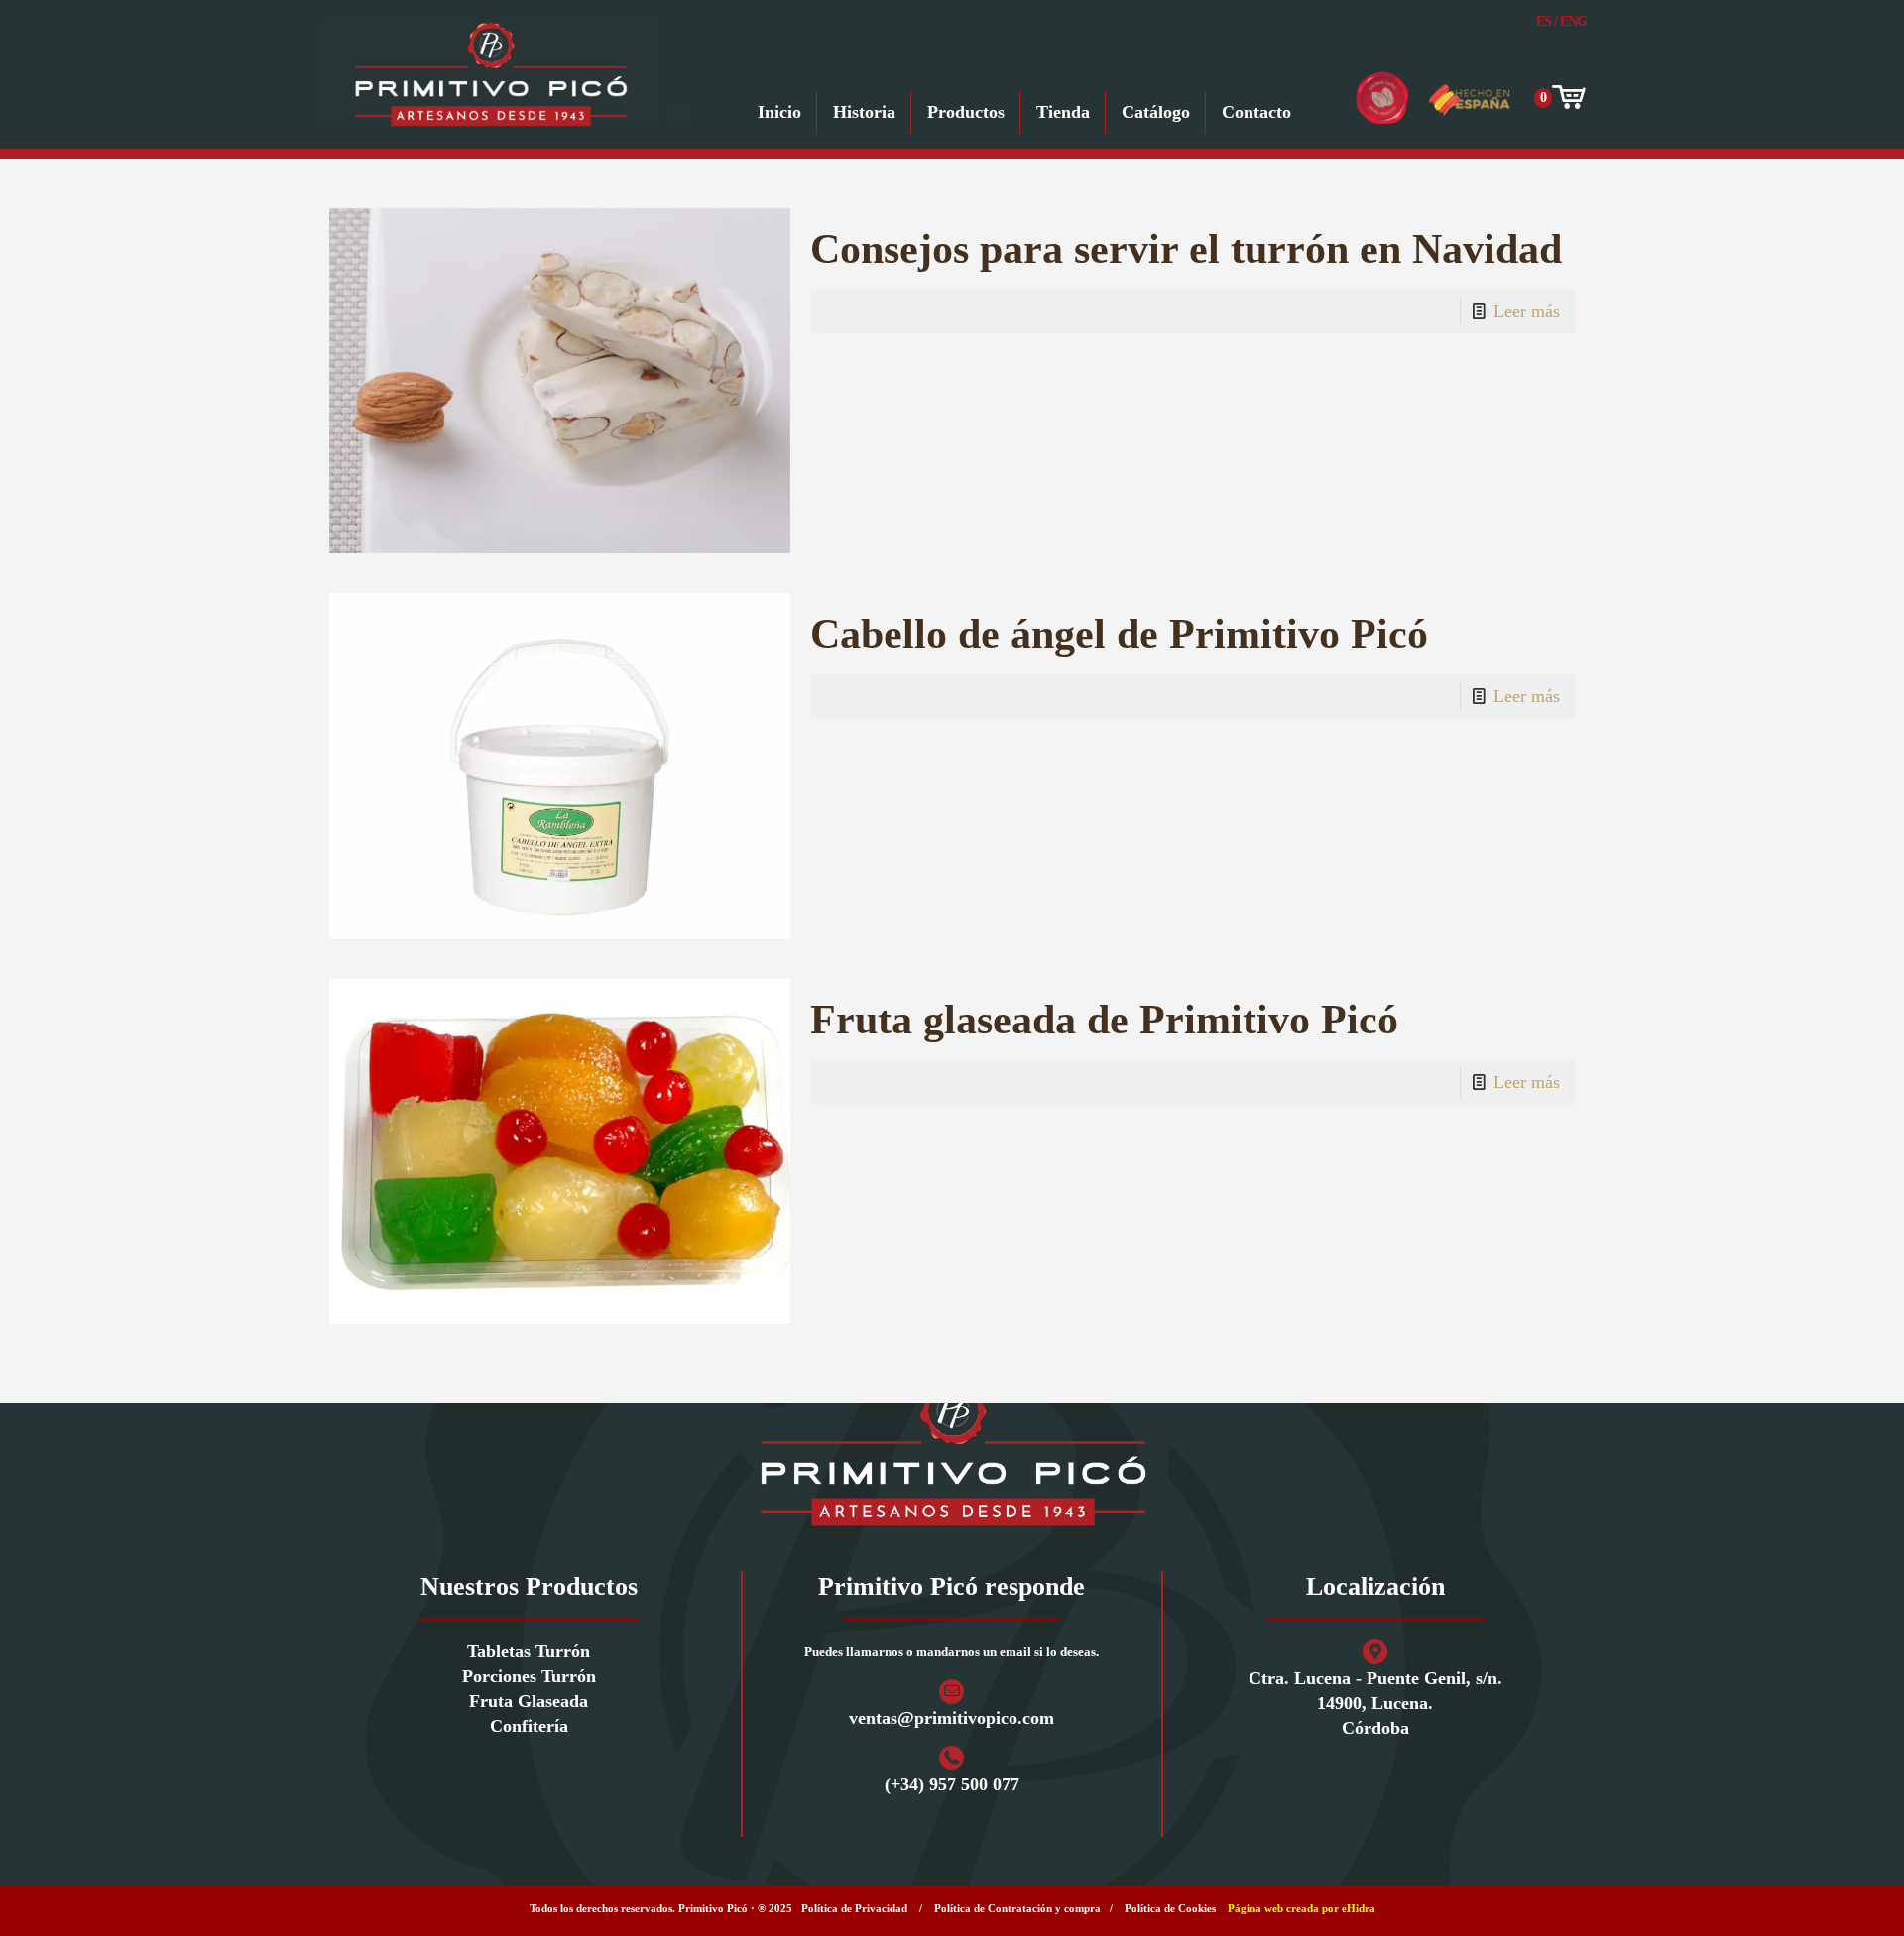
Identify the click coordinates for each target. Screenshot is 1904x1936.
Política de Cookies (1170, 1908)
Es (1544, 21)
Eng (1573, 21)
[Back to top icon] (1809, 1895)
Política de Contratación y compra (1017, 1908)
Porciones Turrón (529, 1676)
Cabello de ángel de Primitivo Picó (1119, 634)
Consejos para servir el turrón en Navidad (1186, 249)
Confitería (529, 1726)
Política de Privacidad (854, 1908)
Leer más (1527, 311)
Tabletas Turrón (529, 1651)
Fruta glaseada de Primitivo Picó (1104, 1020)
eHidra (1359, 1908)
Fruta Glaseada (529, 1701)
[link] (952, 1452)
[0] (1567, 98)
